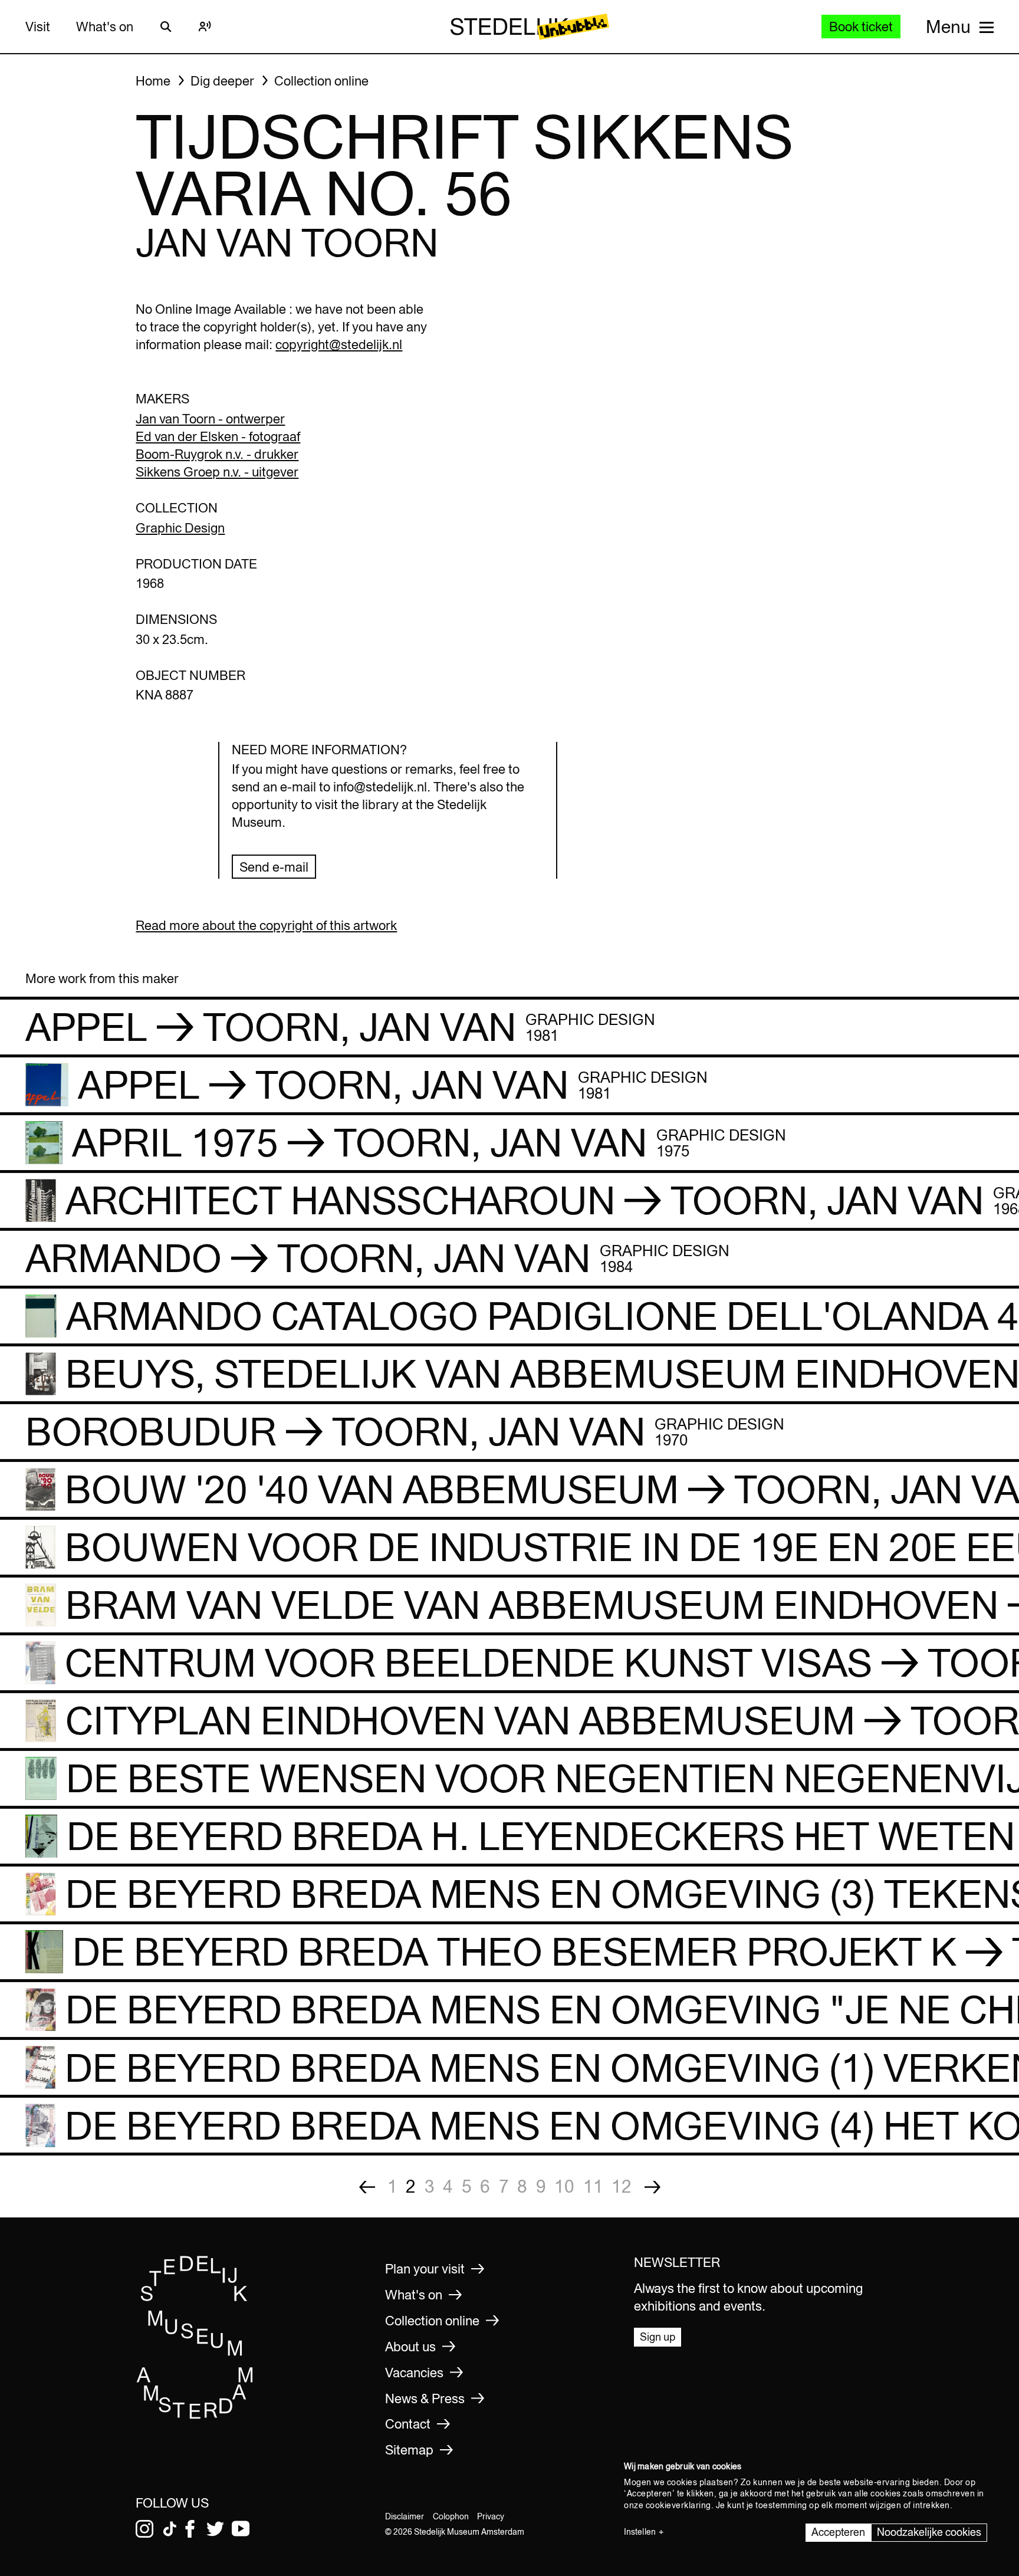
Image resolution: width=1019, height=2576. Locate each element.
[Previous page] (367, 2186)
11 (593, 2186)
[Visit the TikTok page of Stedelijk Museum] (170, 2529)
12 (622, 2186)
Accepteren (838, 2532)
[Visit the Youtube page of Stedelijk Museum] (241, 2529)
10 (564, 2186)
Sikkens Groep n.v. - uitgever (217, 472)
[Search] (166, 27)
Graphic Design (180, 528)
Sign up (658, 2337)
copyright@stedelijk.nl (339, 344)
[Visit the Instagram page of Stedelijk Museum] (144, 2529)
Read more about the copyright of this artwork (266, 925)
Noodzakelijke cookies (929, 2532)
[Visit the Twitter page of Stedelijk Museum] (215, 2529)
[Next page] (653, 2186)
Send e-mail (274, 867)
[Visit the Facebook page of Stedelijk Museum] (190, 2529)
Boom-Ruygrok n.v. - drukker (217, 454)
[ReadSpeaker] (205, 27)
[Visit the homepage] (195, 2415)
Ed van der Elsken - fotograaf (218, 436)
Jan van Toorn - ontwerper (210, 419)
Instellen (640, 2532)
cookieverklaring (678, 2505)
